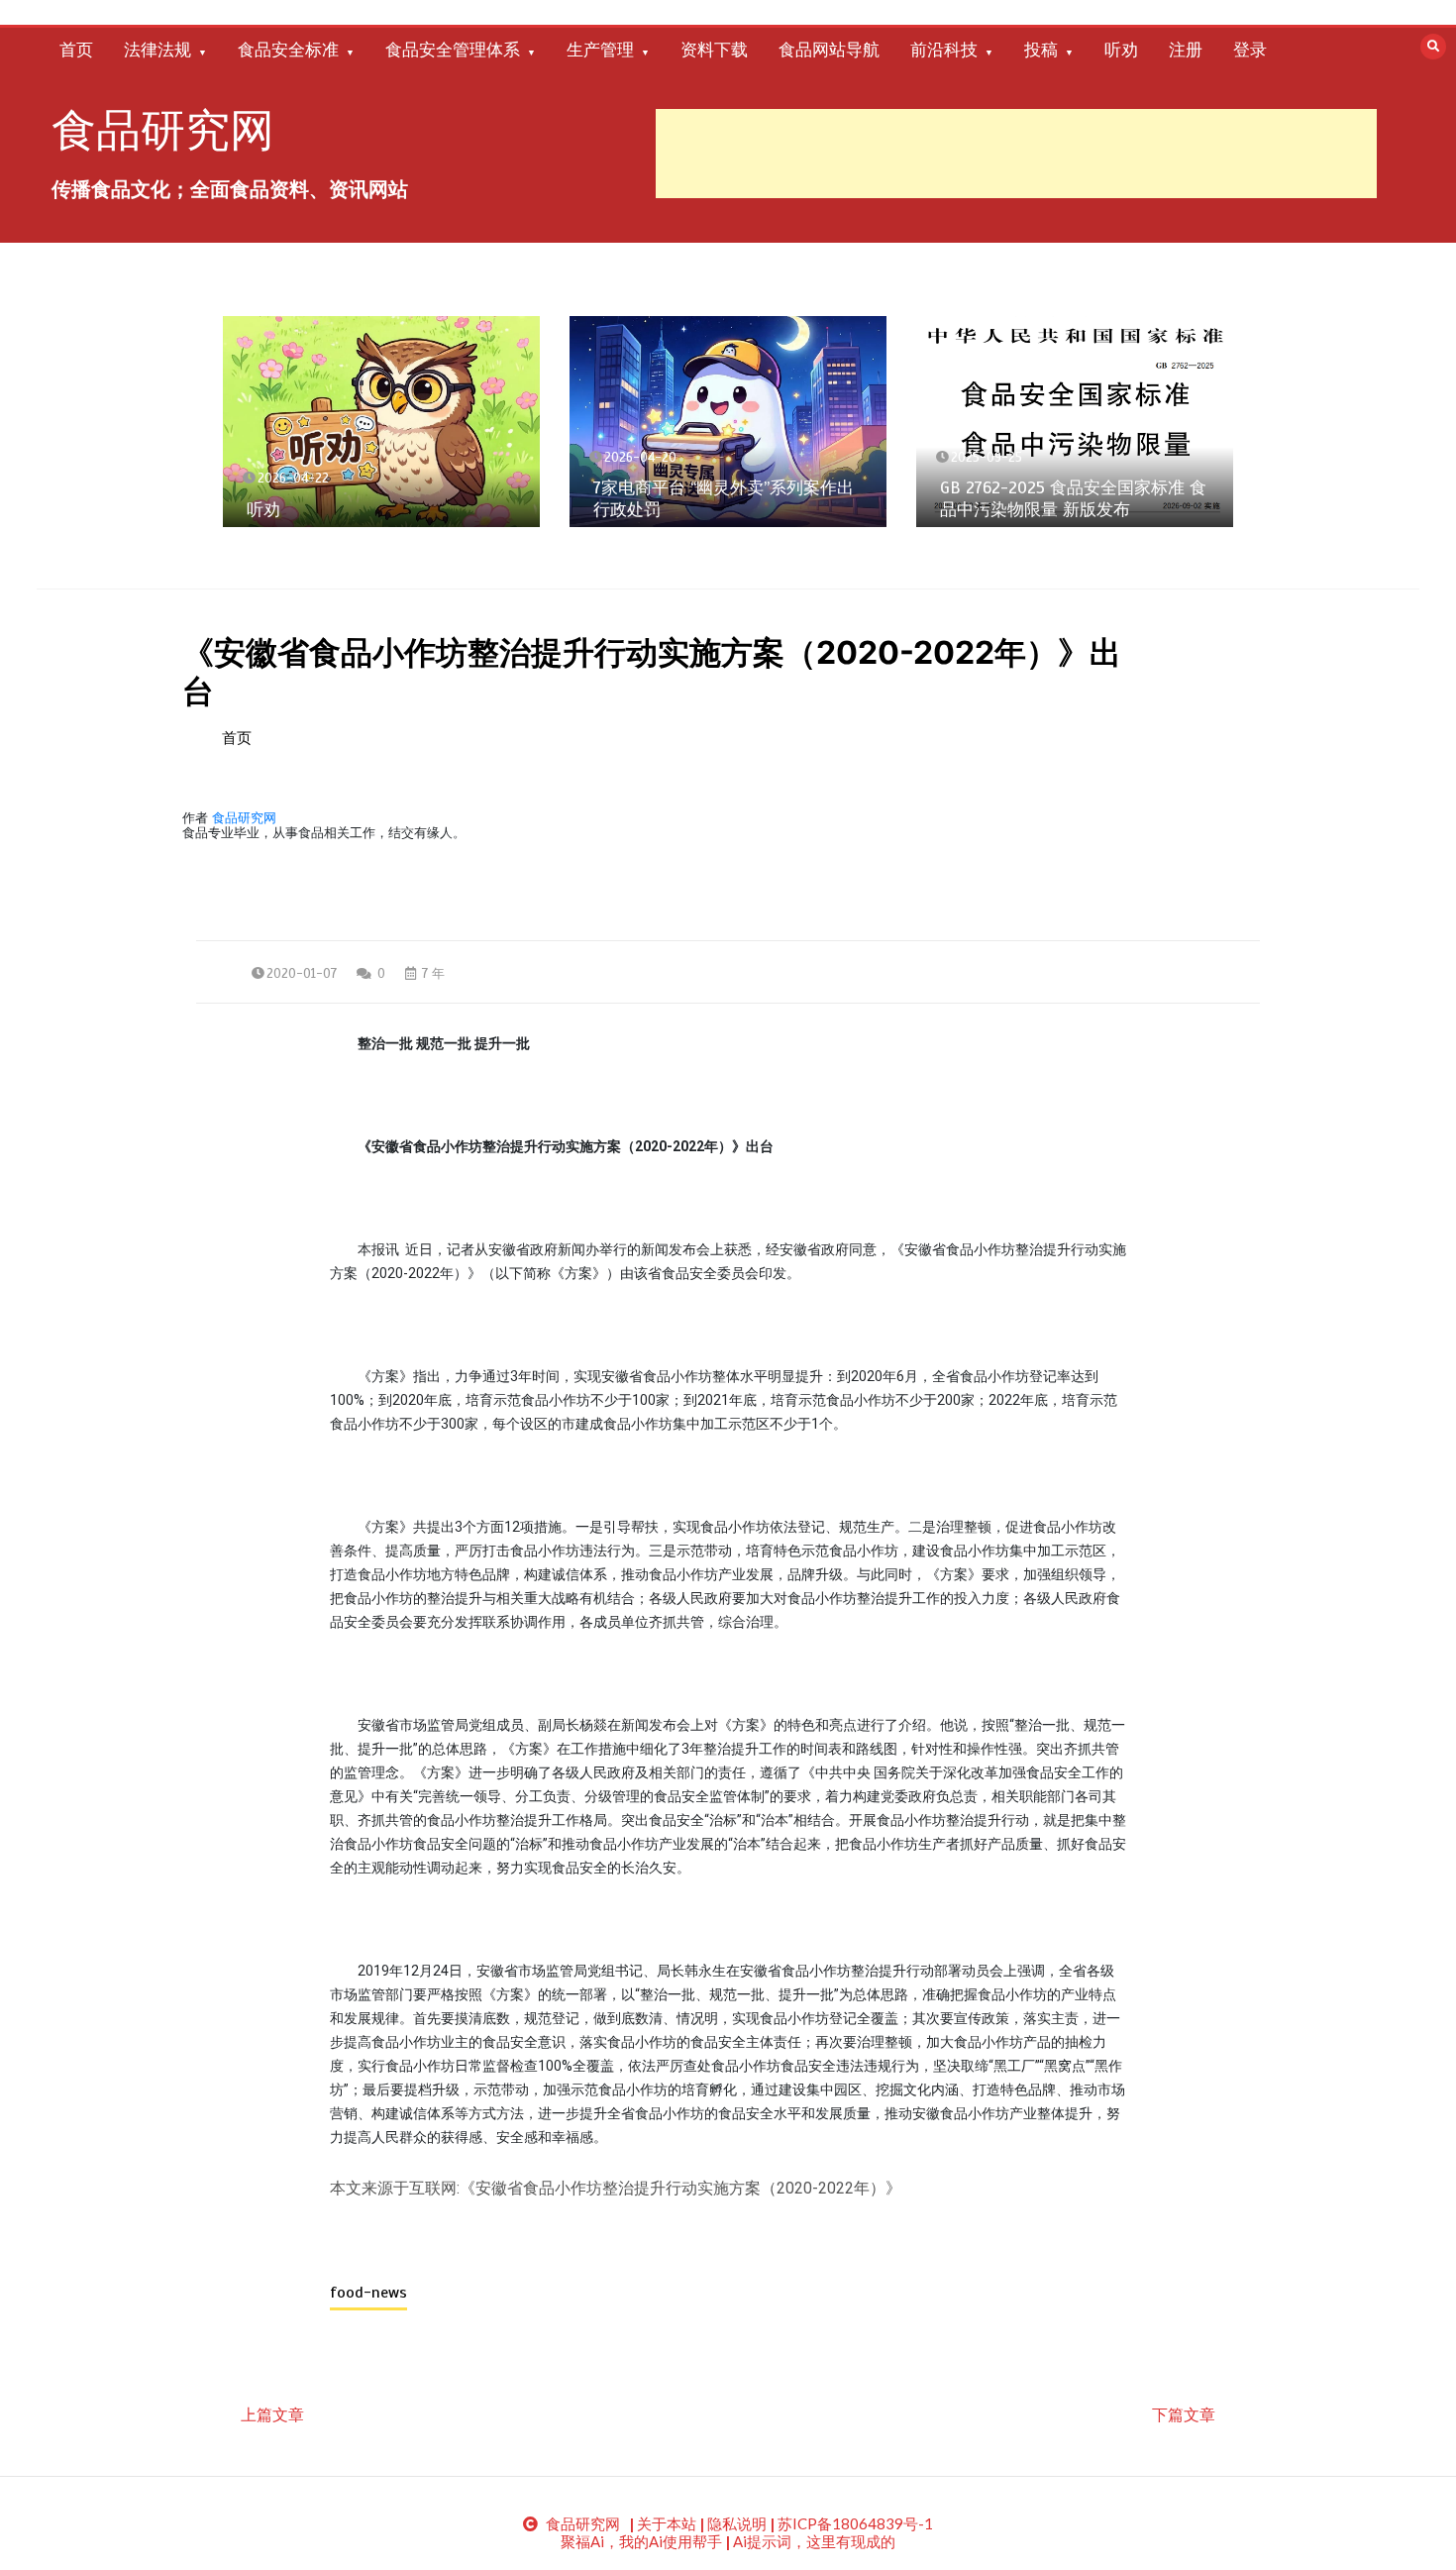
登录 (1250, 50)
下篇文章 (1184, 2414)
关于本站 (667, 2523)
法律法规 (157, 50)
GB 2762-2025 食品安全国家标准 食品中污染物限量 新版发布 (1073, 498)
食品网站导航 (829, 50)
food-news (368, 2293)
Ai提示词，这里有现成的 (814, 2541)
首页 (76, 50)
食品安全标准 (288, 50)
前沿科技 (944, 50)
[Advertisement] (1016, 154)
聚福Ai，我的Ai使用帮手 (641, 2541)
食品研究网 (163, 130)
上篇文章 (272, 2414)
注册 (1186, 50)
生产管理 (600, 50)
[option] (381, 422)
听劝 (1121, 50)
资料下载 (714, 50)
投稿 (1041, 50)
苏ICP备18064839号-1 (855, 2523)
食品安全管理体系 (453, 50)
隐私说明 (737, 2523)
